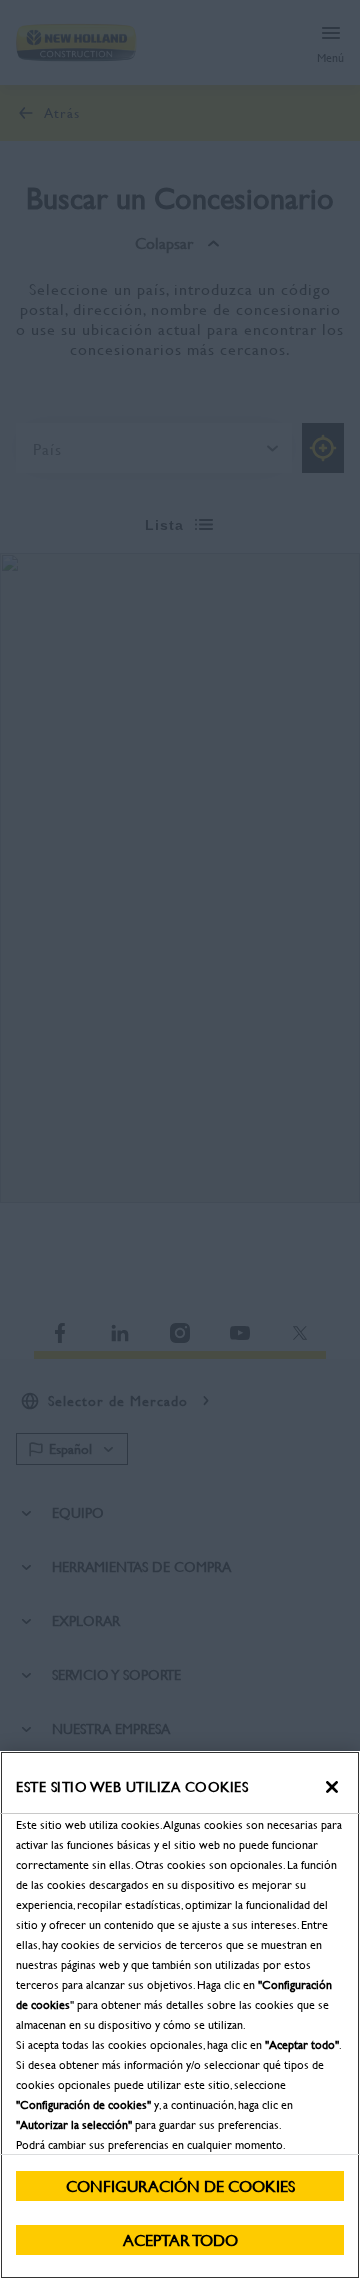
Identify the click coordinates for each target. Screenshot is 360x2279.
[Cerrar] (332, 1787)
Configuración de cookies (180, 2185)
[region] (180, 2015)
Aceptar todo (180, 2239)
